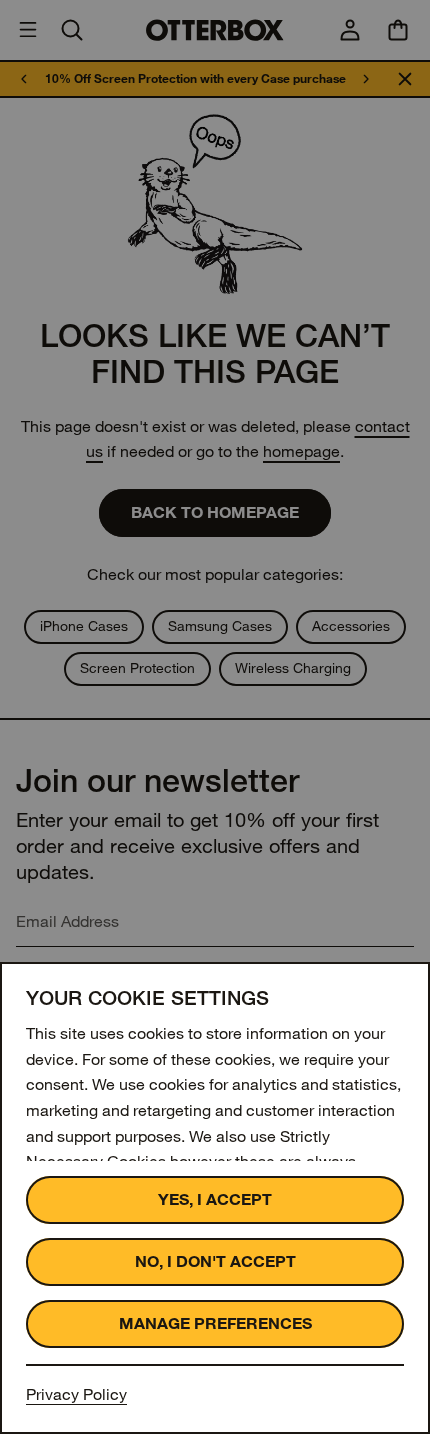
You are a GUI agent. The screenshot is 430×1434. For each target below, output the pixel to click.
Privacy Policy (76, 1394)
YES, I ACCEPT (215, 1199)
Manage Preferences (215, 1323)
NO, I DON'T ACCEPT (215, 1261)
